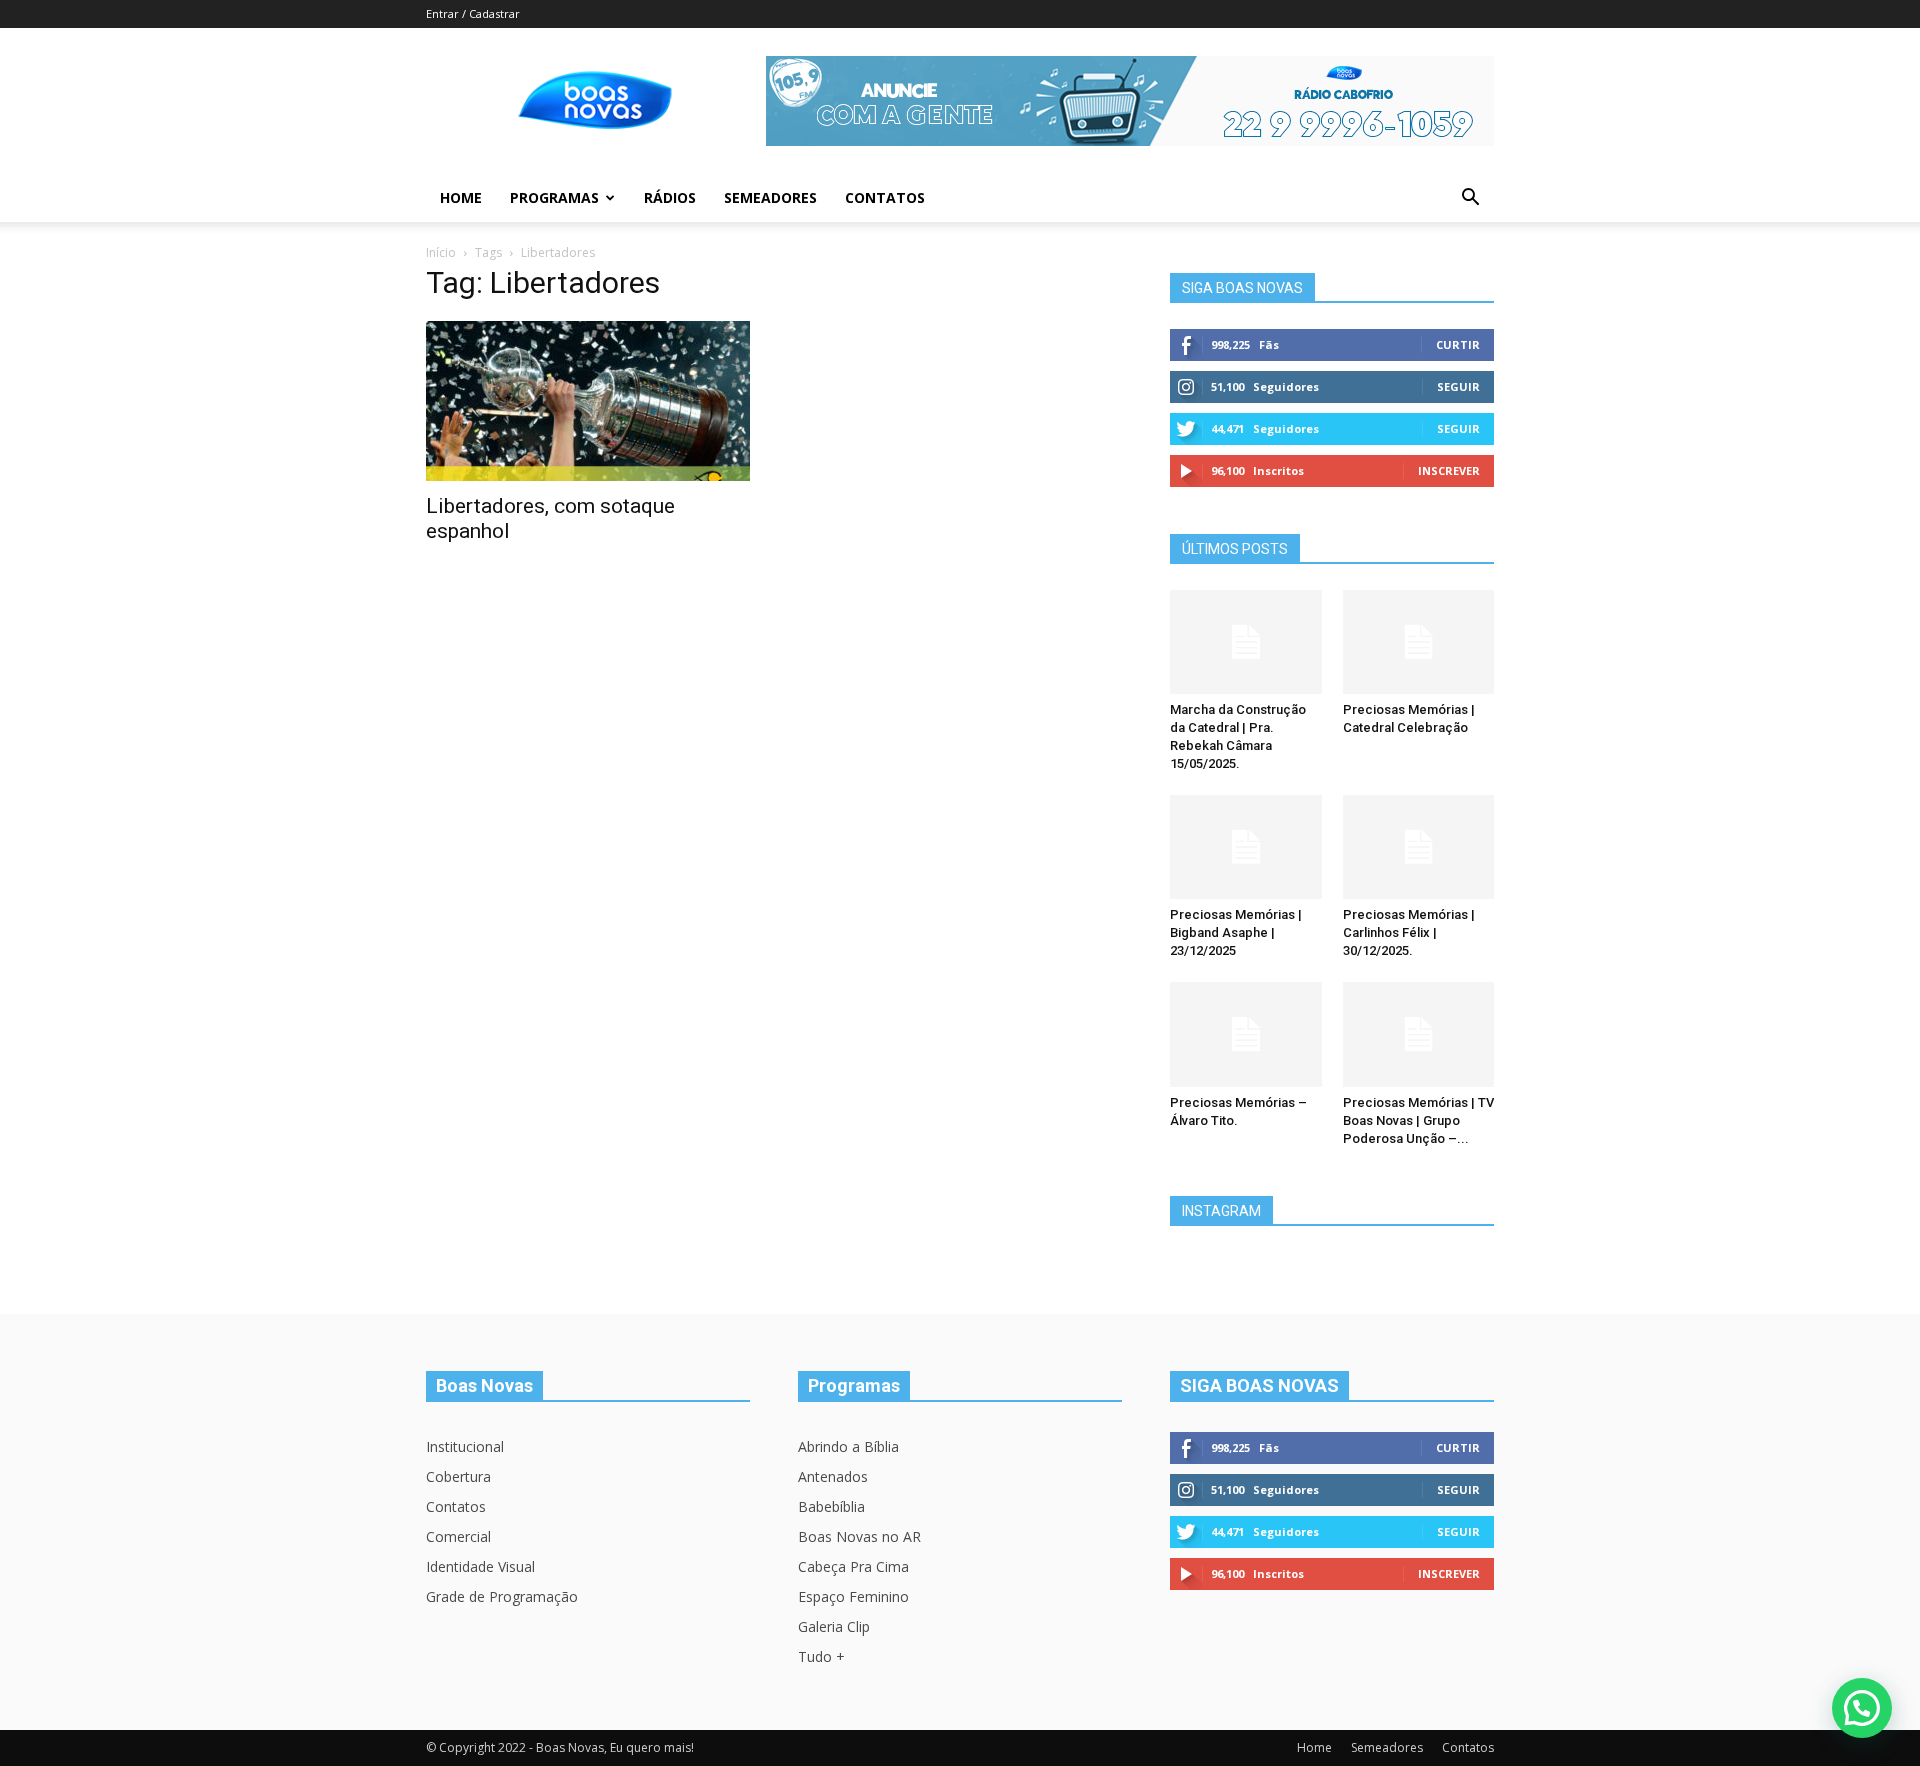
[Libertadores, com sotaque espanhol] (588, 401)
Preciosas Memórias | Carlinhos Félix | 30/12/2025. (1409, 932)
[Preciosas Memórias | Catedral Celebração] (1419, 642)
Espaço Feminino (853, 1596)
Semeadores (770, 197)
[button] (1470, 199)
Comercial (458, 1536)
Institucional (465, 1446)
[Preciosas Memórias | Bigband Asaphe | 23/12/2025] (1246, 847)
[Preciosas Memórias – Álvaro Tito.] (1246, 1034)
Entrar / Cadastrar (473, 13)
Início (441, 252)
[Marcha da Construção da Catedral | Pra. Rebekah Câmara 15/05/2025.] (1246, 642)
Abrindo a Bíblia (848, 1446)
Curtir (1458, 344)
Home (461, 197)
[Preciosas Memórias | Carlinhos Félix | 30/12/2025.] (1419, 847)
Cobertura (458, 1476)
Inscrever (1449, 470)
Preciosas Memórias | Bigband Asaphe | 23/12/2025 (1236, 932)
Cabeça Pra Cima (853, 1566)
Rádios (670, 197)
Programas (554, 197)
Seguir (1458, 386)
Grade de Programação (502, 1596)
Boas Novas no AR (859, 1536)
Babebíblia (831, 1506)
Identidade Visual (480, 1566)
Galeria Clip (834, 1626)
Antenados (833, 1476)
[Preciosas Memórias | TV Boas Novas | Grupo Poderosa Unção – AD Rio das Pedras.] (1419, 1034)
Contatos (885, 197)
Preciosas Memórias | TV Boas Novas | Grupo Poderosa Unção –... (1418, 1120)
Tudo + (821, 1656)
